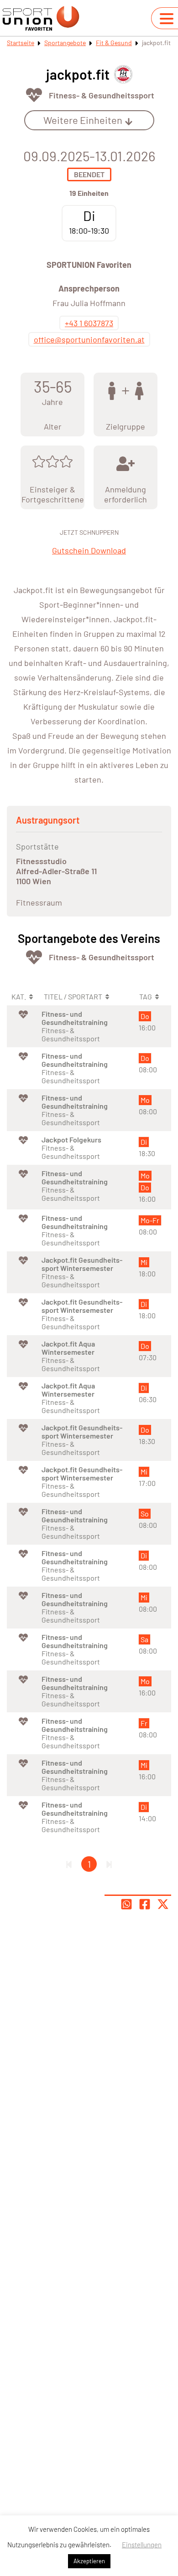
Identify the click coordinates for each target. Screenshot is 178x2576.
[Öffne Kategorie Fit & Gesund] (34, 95)
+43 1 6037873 (89, 323)
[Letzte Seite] (109, 1864)
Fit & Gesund (114, 43)
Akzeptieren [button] (89, 2561)
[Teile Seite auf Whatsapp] (126, 1904)
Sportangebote (65, 43)
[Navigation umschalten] (167, 19)
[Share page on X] (163, 1904)
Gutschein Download (89, 550)
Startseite (21, 43)
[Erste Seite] (69, 1864)
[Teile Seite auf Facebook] (145, 1904)
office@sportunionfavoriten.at (89, 339)
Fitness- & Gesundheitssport (102, 95)
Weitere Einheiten (83, 120)
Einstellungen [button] (142, 2545)
